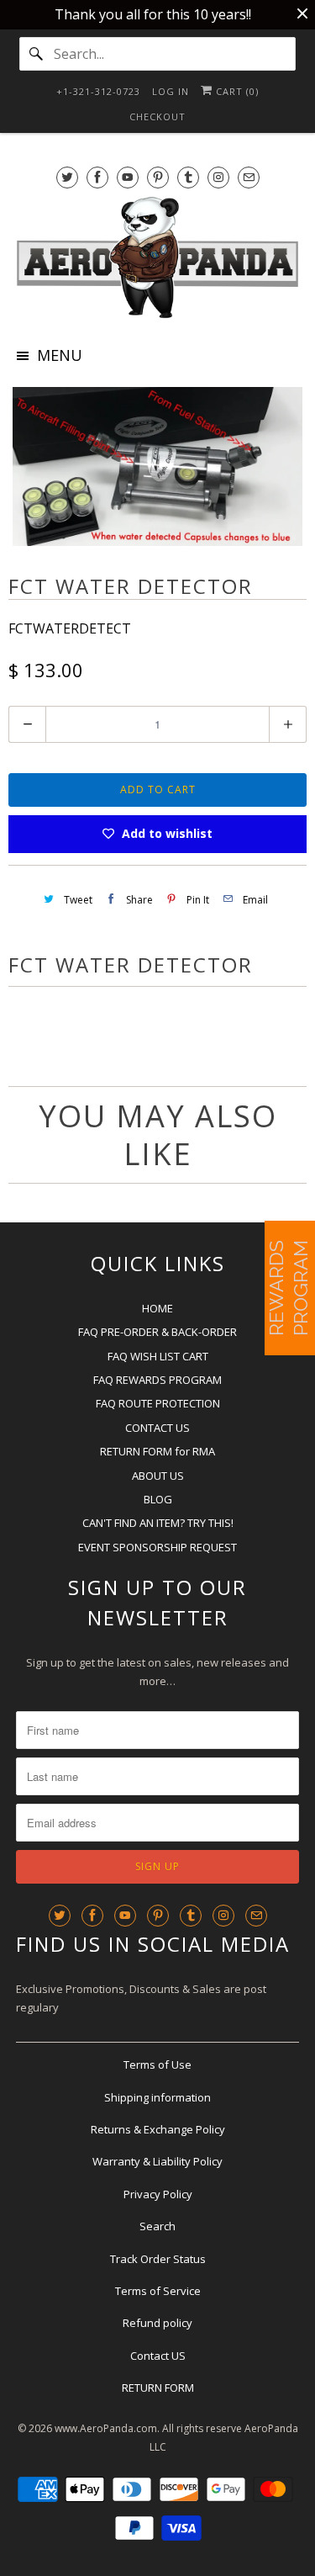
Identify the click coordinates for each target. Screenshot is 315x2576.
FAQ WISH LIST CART (158, 1356)
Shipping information (157, 2097)
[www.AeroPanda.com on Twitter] (67, 177)
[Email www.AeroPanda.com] (249, 177)
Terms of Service (158, 2291)
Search (157, 2226)
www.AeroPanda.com (106, 2428)
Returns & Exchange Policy (158, 2129)
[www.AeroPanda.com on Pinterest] (158, 177)
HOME (157, 1308)
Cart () (236, 91)
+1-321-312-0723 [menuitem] (98, 91)
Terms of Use (157, 2065)
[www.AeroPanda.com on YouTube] (128, 177)
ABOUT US (158, 1476)
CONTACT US (157, 1428)
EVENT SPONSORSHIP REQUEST (157, 1547)
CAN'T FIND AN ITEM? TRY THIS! (158, 1523)
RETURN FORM (158, 2388)
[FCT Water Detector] (157, 466)
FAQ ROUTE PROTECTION (158, 1403)
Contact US (158, 2356)
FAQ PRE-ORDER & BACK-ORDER (157, 1332)
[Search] (36, 54)
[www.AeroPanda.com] (157, 257)
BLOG (158, 1499)
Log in (171, 91)
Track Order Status (158, 2259)
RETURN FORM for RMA (157, 1451)
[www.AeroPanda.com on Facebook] (97, 177)
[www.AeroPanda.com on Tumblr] (188, 177)
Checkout (157, 117)
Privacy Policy (158, 2194)
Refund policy (157, 2323)
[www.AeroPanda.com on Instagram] (218, 177)
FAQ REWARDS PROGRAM (157, 1380)
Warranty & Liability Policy (157, 2161)
